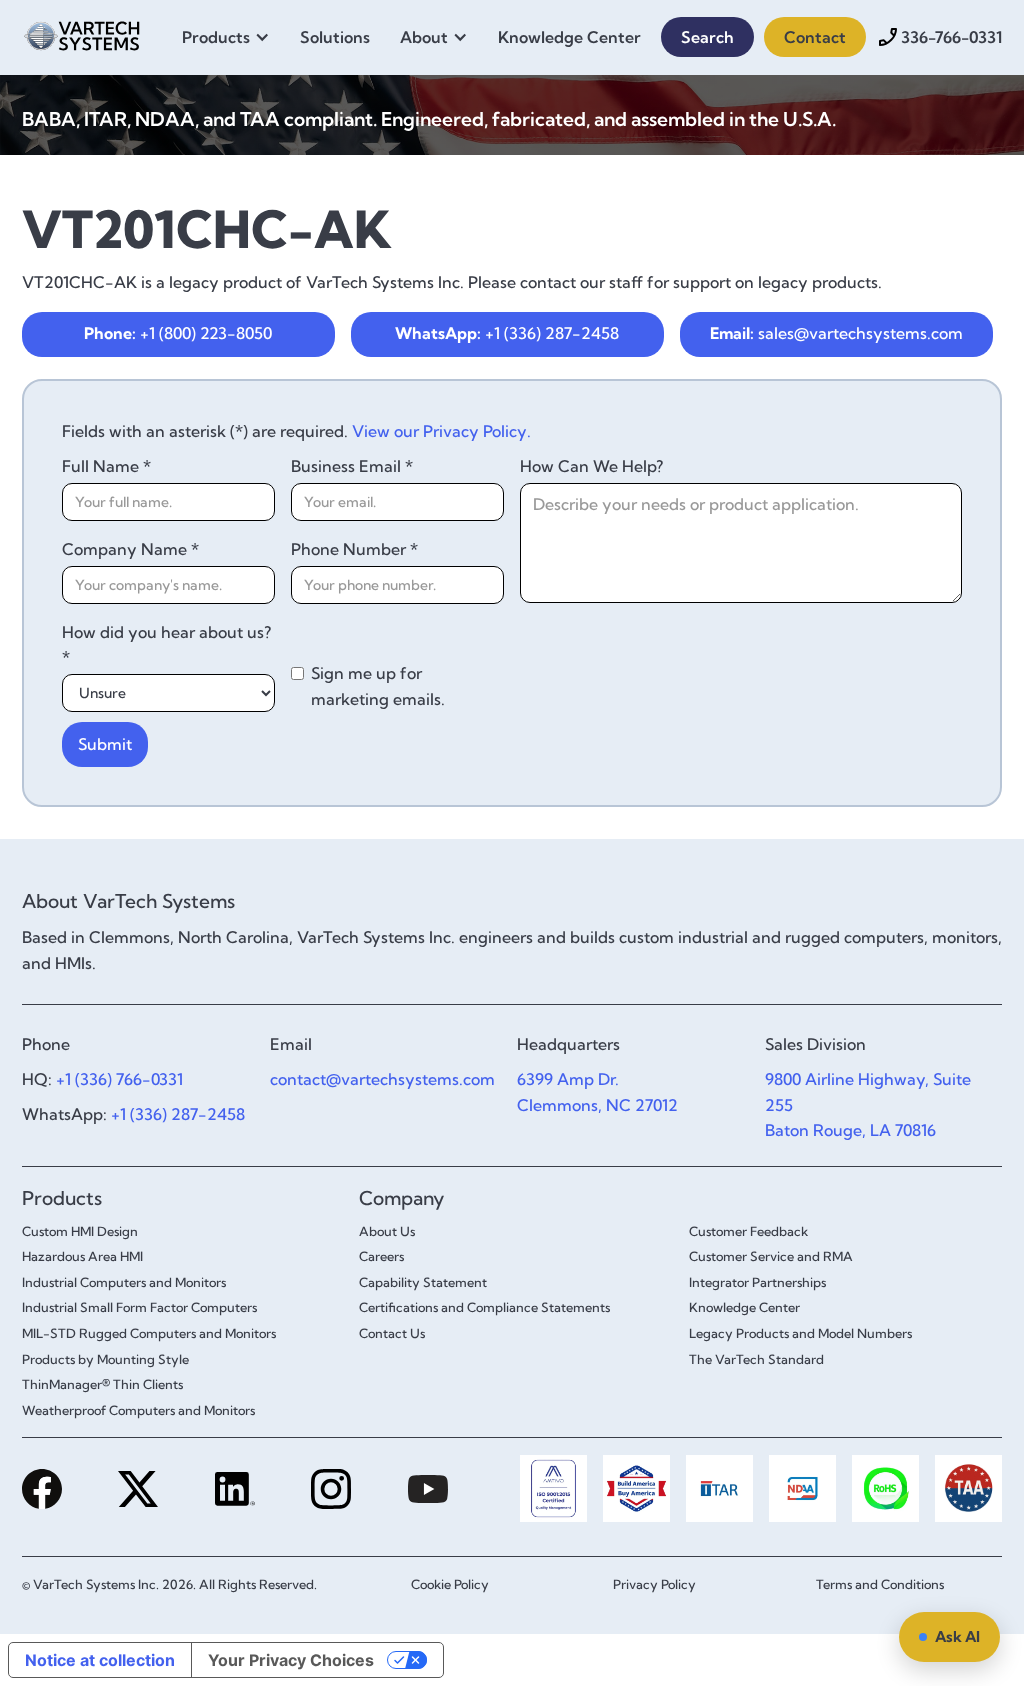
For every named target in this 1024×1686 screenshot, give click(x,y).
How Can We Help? (591, 466)
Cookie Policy (450, 1584)
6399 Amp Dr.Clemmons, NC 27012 (597, 1092)
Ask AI (957, 1636)
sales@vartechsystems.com (836, 333)
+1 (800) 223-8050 (178, 333)
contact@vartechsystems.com (382, 1079)
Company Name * (130, 549)
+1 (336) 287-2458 (507, 333)
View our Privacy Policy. (441, 431)
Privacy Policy (654, 1584)
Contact (815, 37)
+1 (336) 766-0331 (119, 1079)
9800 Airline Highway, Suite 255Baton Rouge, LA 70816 (868, 1104)
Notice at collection (100, 1660)
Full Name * (106, 466)
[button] (231, 37)
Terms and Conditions (880, 1584)
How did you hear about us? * (166, 645)
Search (707, 37)
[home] (82, 33)
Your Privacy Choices (291, 1660)
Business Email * (352, 466)
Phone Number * (354, 549)
